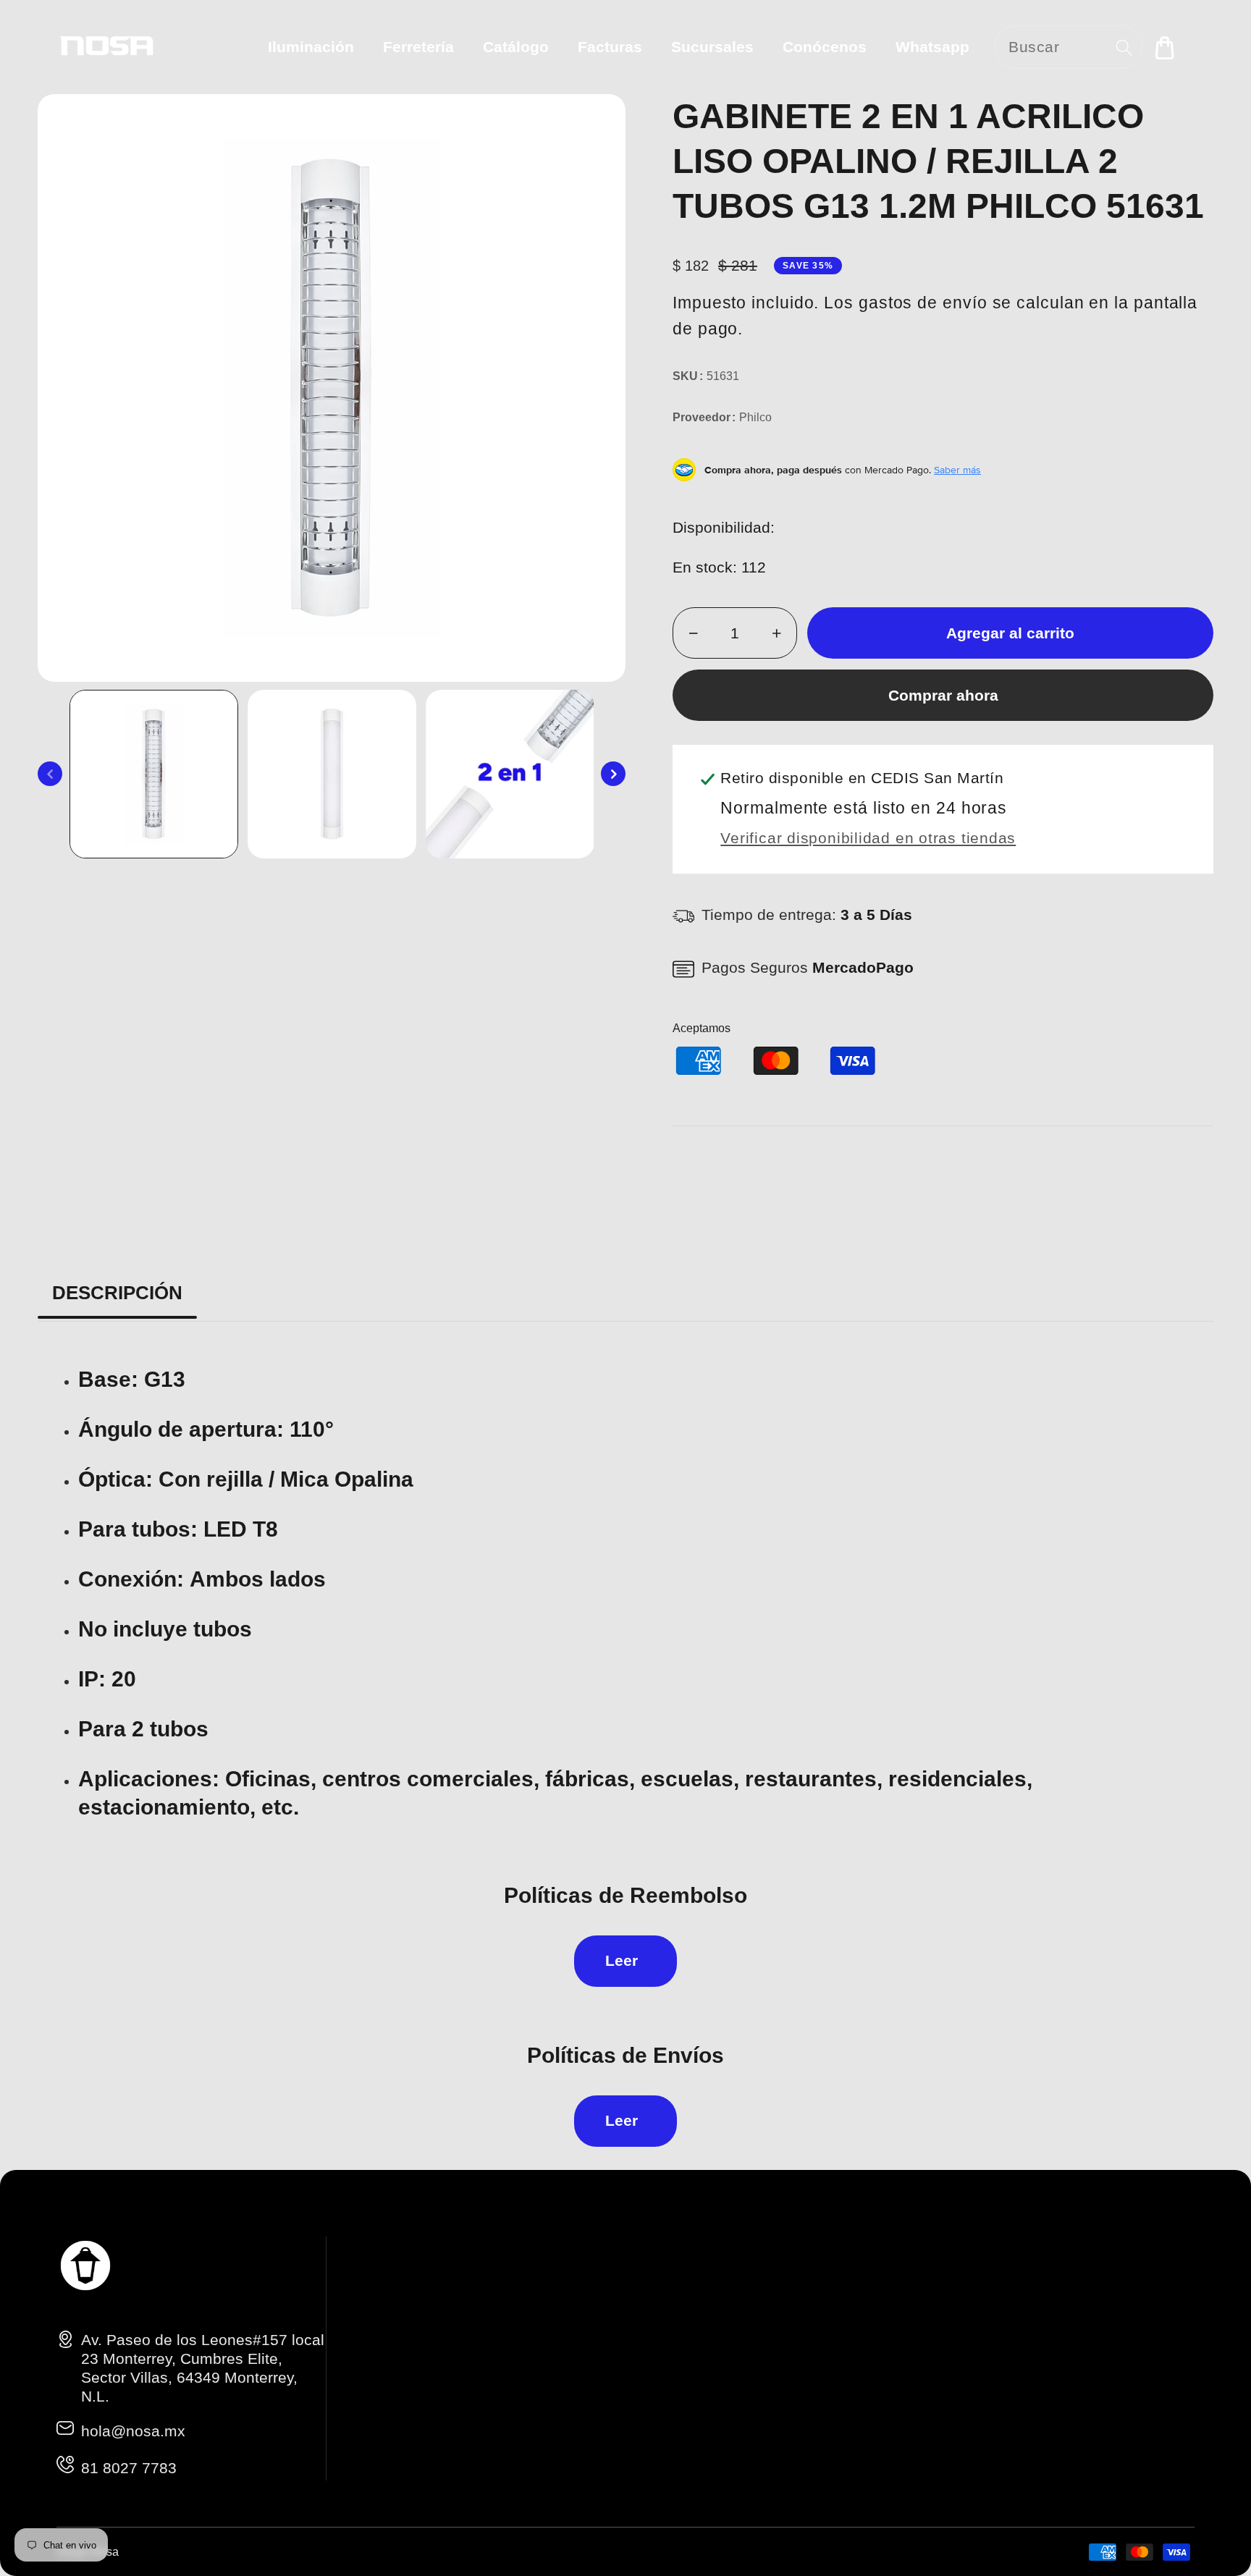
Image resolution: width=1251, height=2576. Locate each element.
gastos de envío (923, 303)
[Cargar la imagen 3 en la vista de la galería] (510, 774)
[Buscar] (1124, 47)
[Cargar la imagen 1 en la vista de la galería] (154, 774)
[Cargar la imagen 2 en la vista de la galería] (332, 774)
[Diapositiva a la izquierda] (50, 774)
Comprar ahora (943, 695)
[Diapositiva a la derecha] (613, 774)
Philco (755, 417)
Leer (622, 1960)
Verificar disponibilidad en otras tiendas (868, 838)
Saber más (957, 470)
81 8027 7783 (129, 2468)
